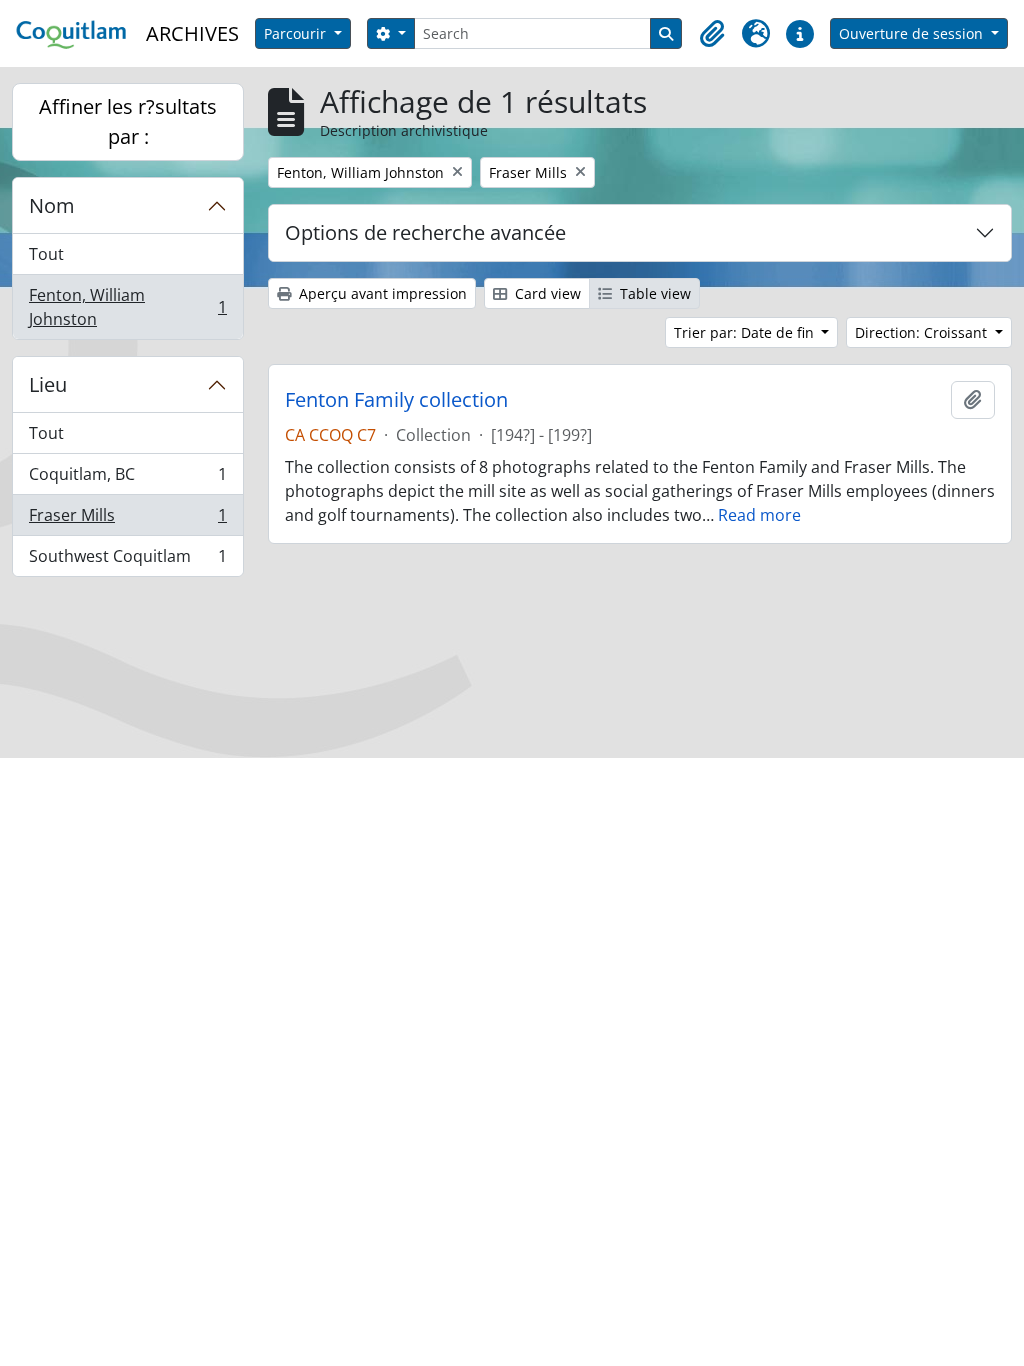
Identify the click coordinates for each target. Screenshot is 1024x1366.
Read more (759, 515)
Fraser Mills (127, 520)
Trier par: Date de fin (746, 332)
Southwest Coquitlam (127, 560)
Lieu (48, 384)
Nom (52, 205)
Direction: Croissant (923, 332)
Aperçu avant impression (381, 293)
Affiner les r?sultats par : (128, 121)
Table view (653, 293)
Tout (46, 254)
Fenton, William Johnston (127, 307)
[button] (712, 34)
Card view (546, 293)
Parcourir (297, 33)
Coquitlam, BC (127, 479)
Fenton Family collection (396, 400)
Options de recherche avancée (425, 232)
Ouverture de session (913, 33)
